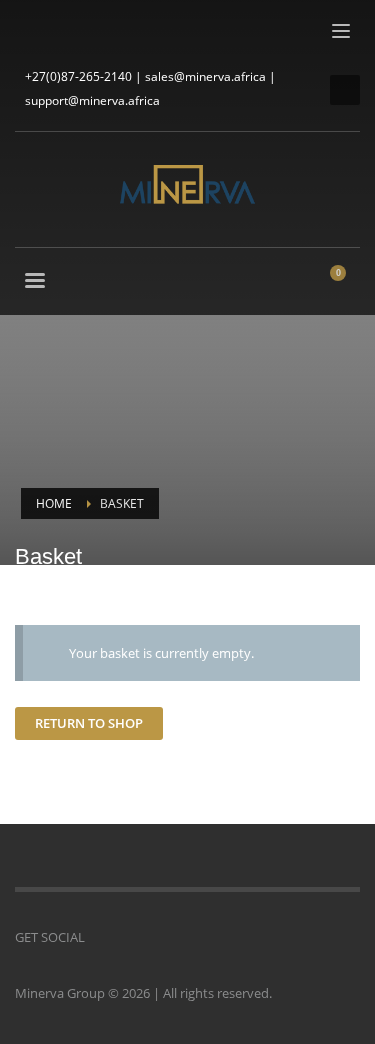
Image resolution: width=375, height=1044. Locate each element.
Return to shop (89, 723)
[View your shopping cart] (346, 283)
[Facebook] (30, 30)
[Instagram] (60, 30)
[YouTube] (120, 30)
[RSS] (150, 30)
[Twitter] (90, 30)
